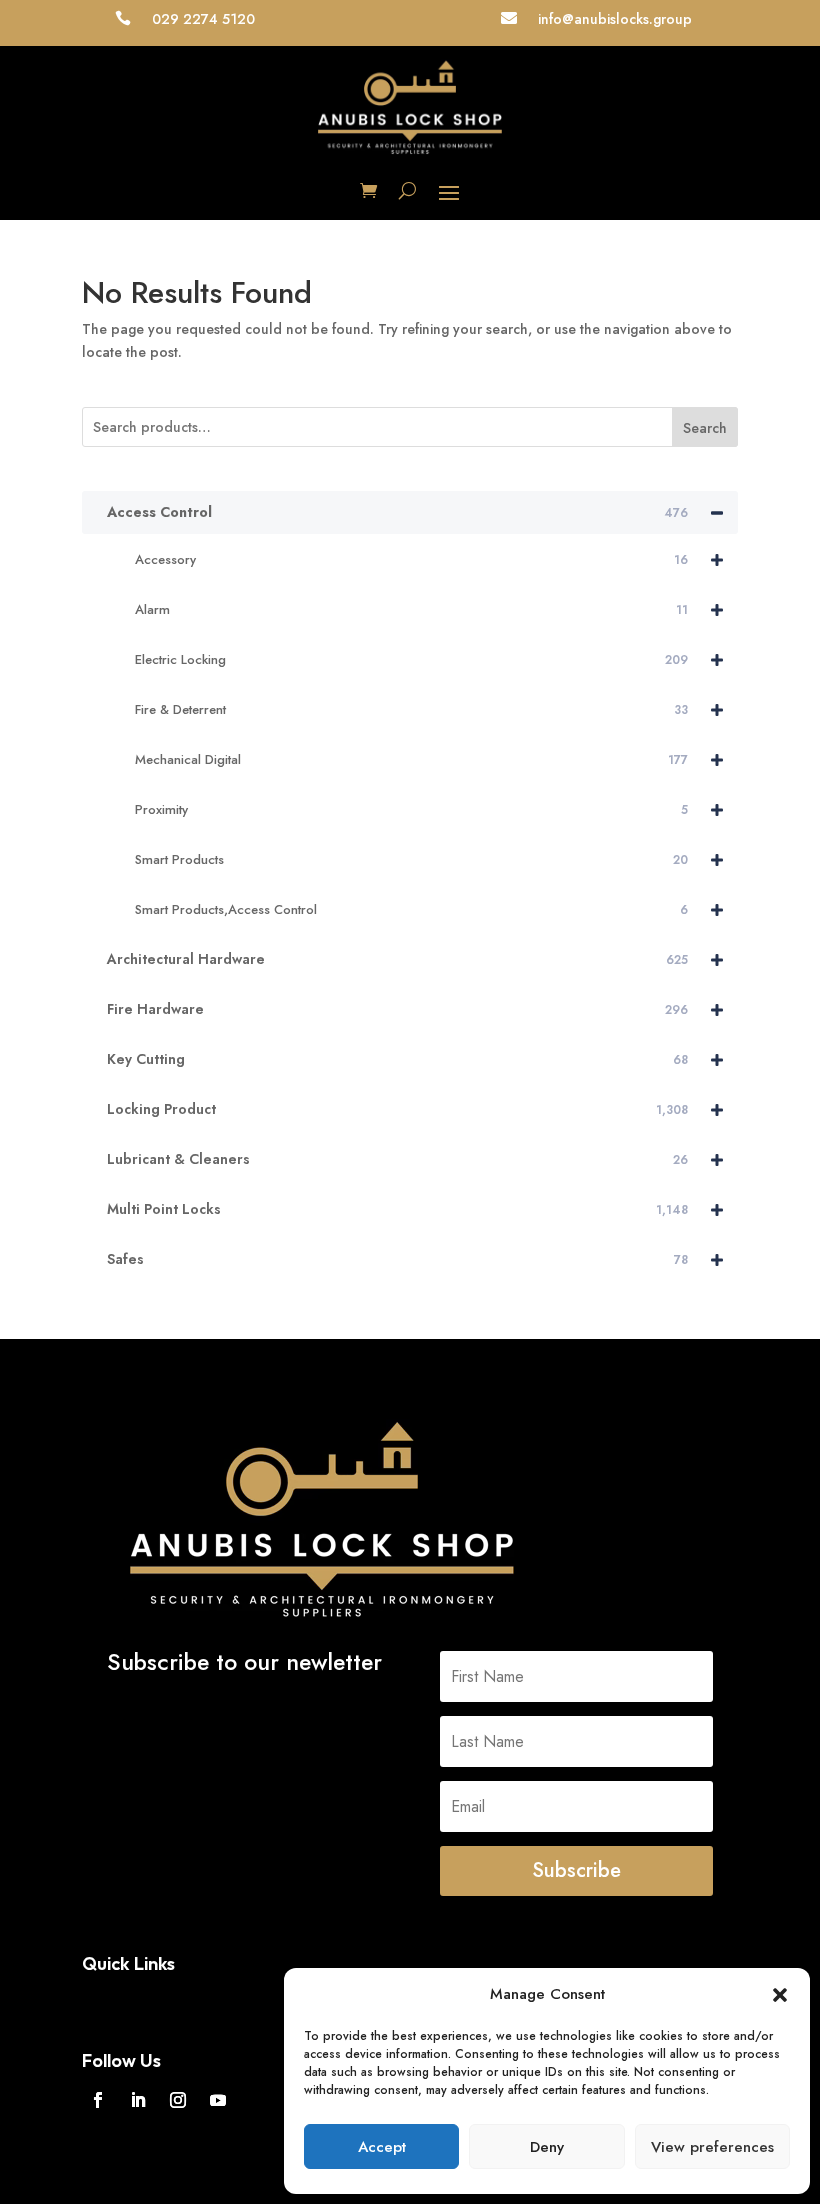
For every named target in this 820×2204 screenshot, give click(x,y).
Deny (547, 2147)
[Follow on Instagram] (178, 2100)
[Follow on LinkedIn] (138, 2100)
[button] (780, 1995)
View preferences (712, 2147)
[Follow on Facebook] (98, 2100)
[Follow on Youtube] (218, 2100)
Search (705, 428)
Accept (382, 2147)
